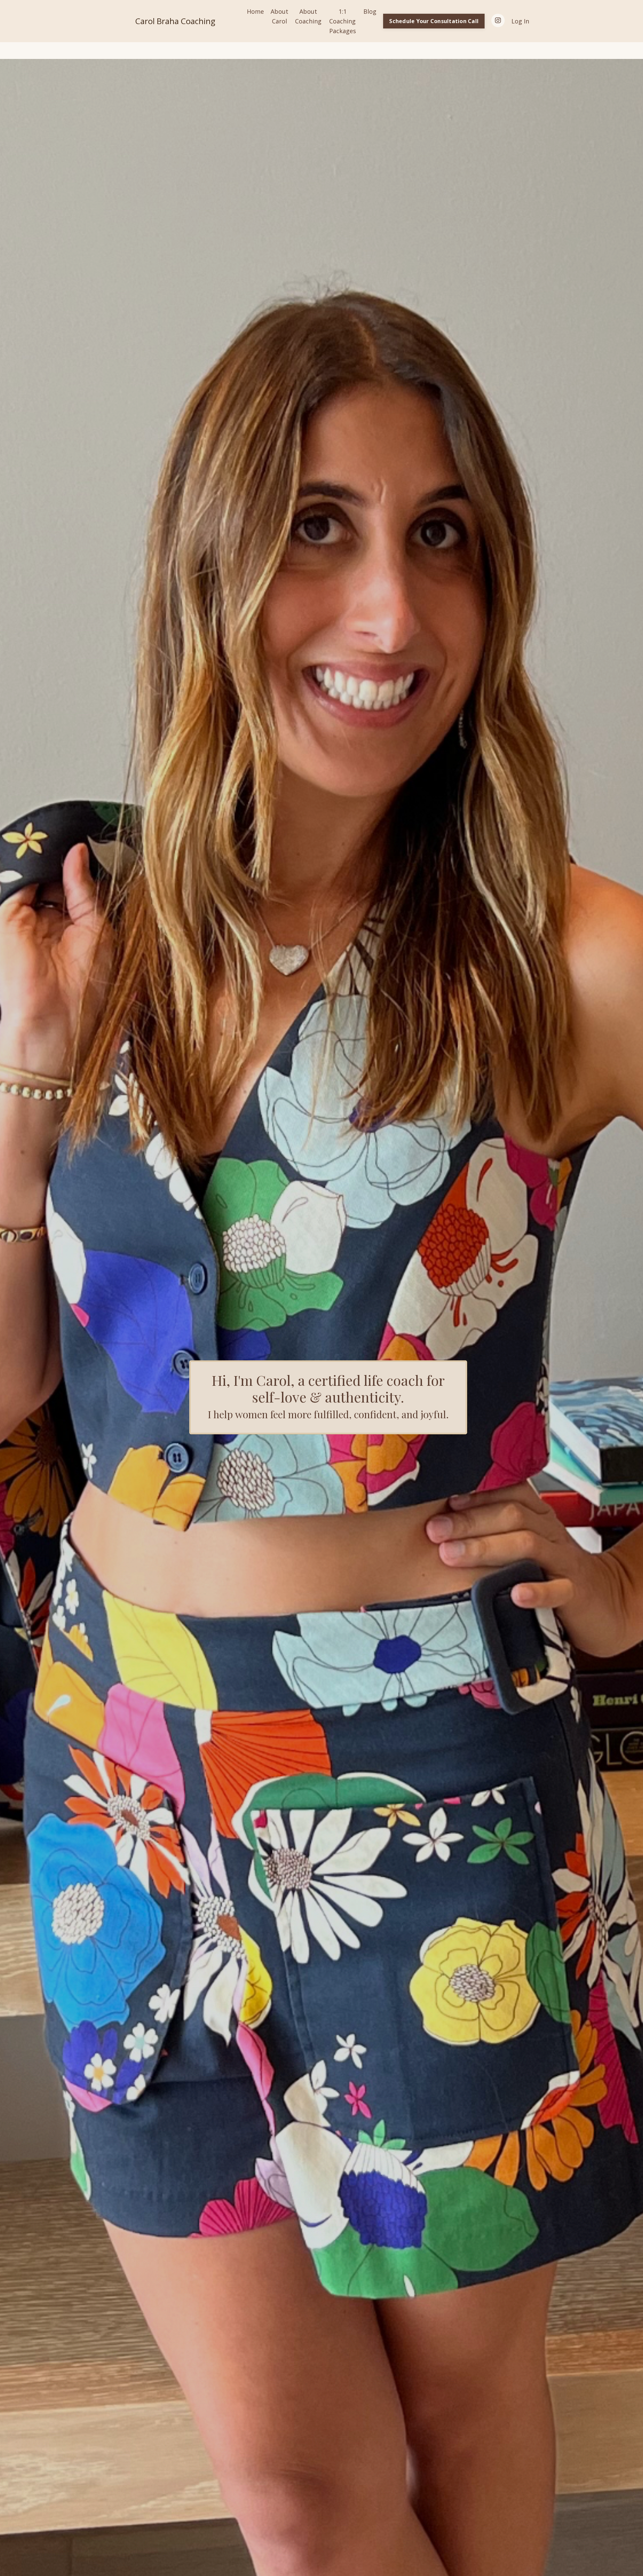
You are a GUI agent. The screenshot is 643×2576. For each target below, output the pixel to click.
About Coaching (308, 16)
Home (255, 11)
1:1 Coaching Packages (343, 21)
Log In (520, 21)
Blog (370, 11)
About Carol (279, 16)
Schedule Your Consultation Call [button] (434, 21)
